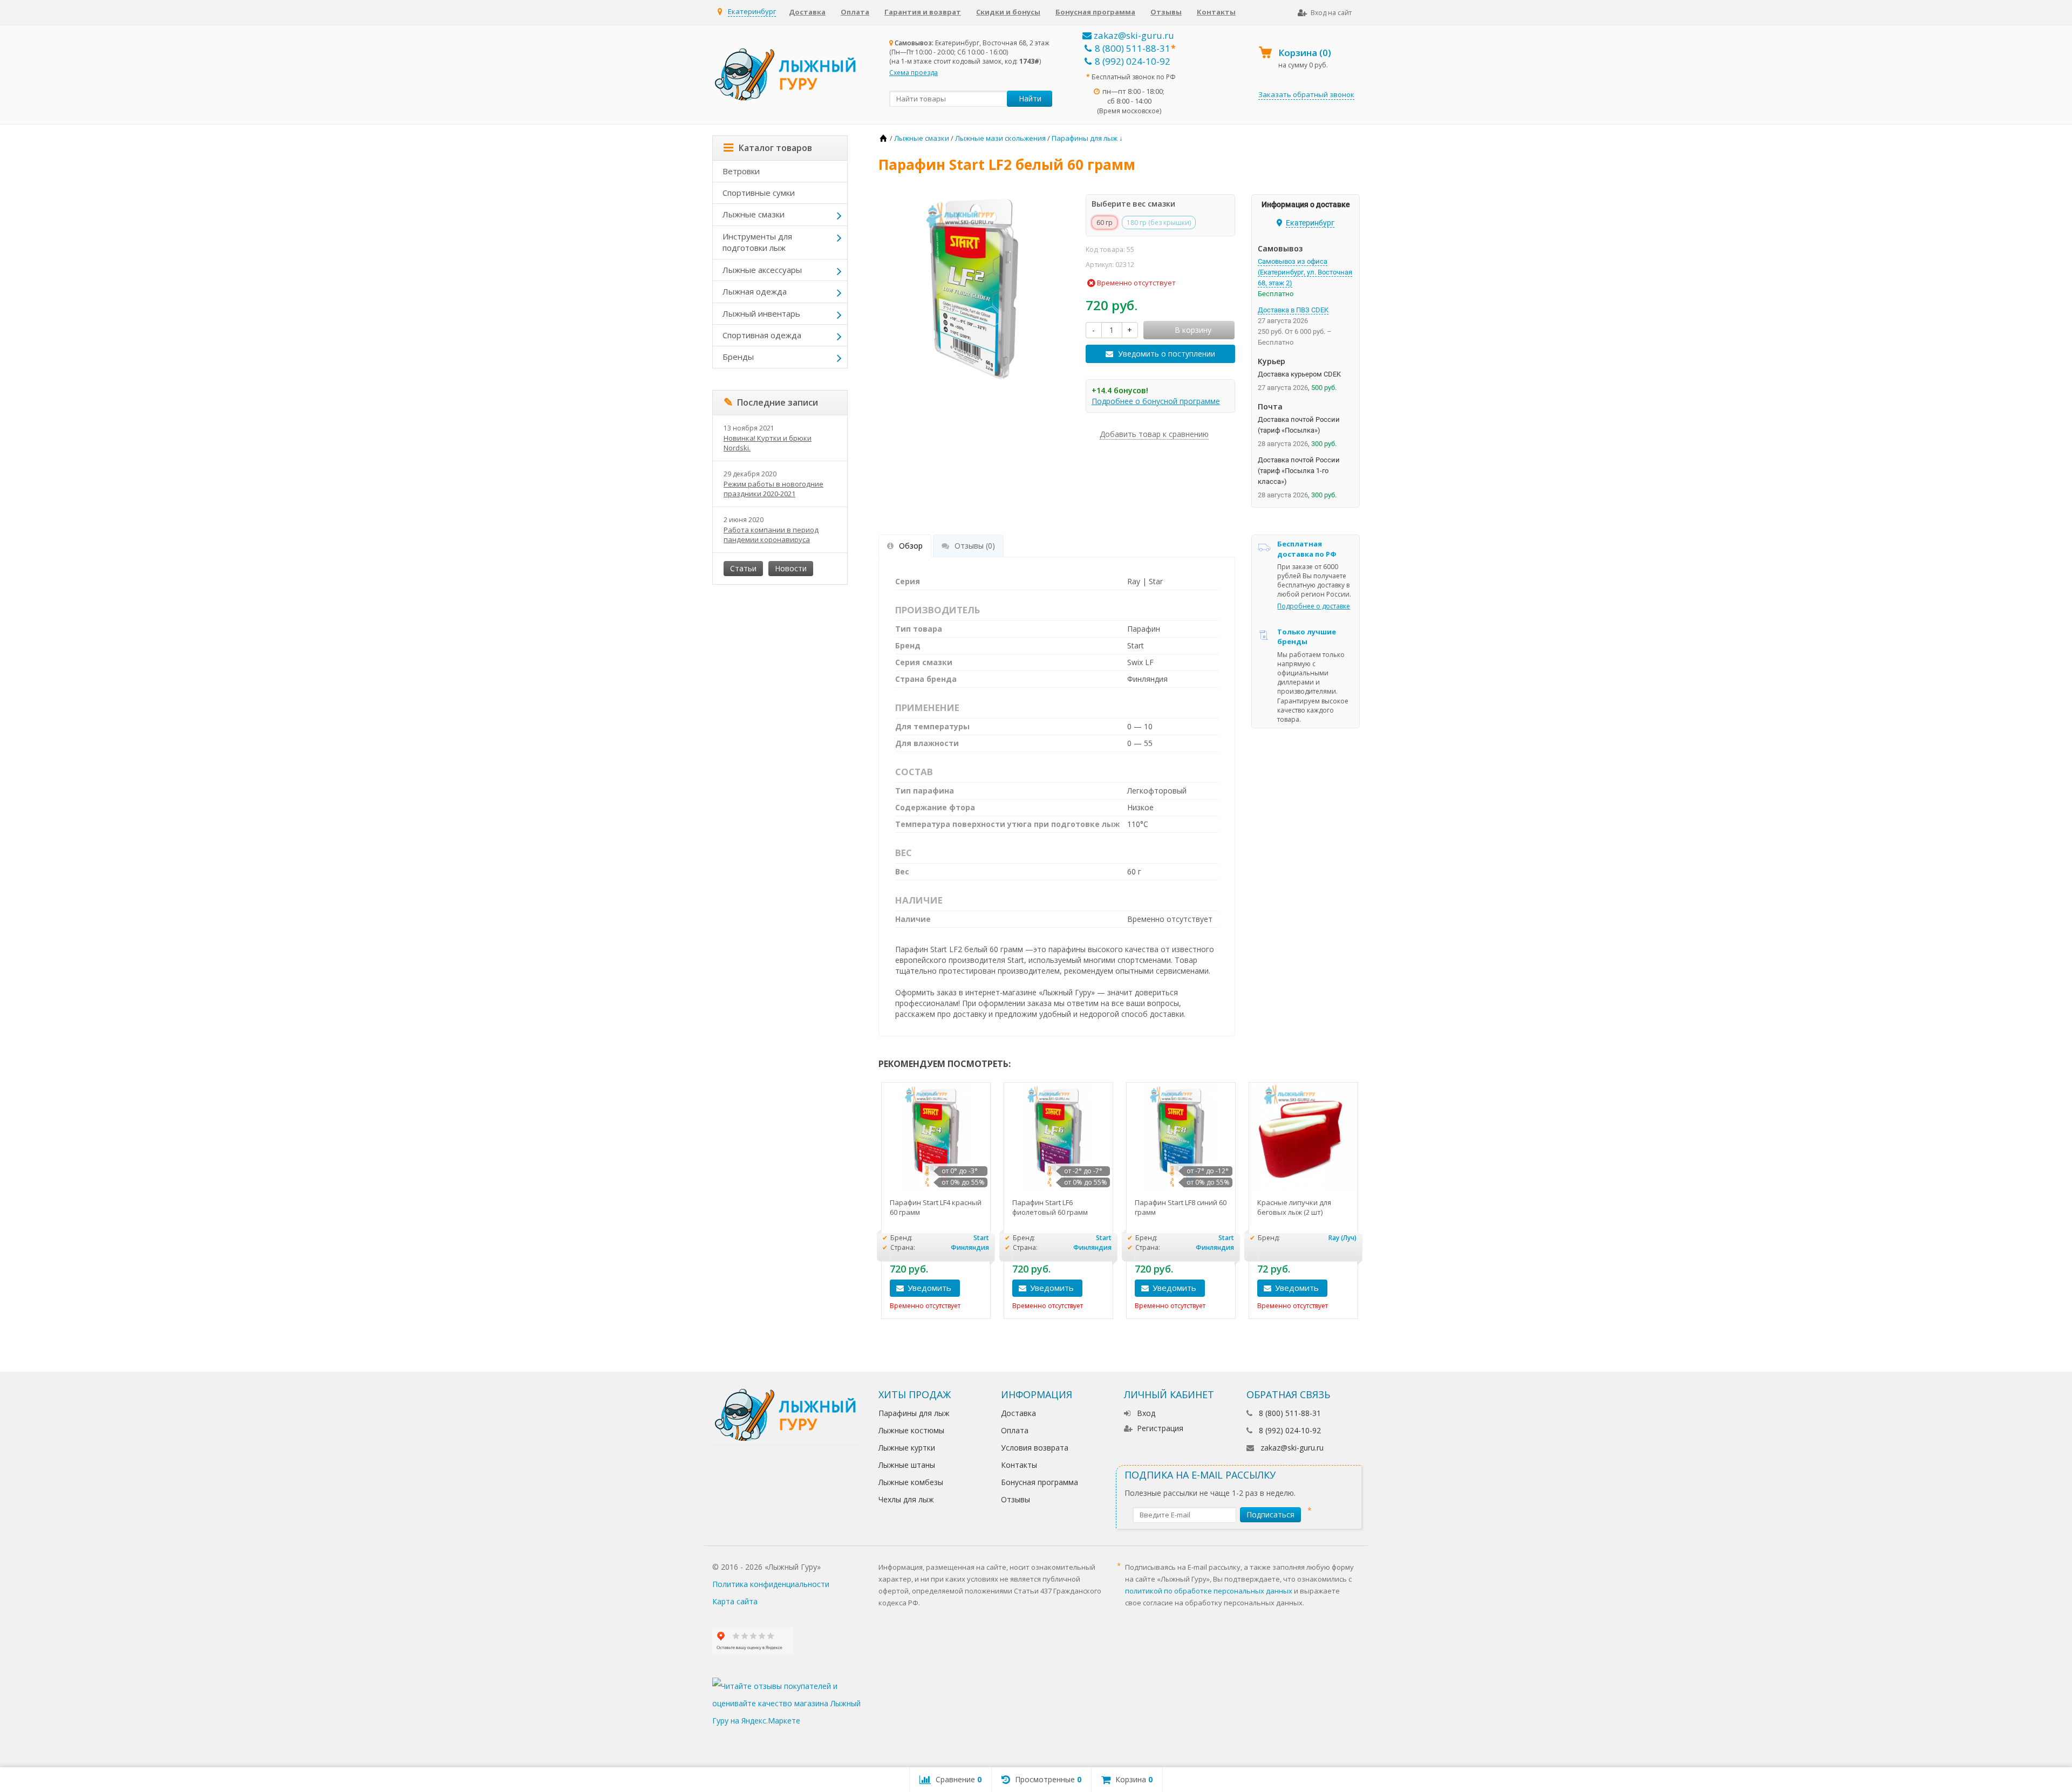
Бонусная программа (1095, 12)
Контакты (1216, 12)
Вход (1146, 1413)
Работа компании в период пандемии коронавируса (771, 535)
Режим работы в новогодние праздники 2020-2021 (773, 489)
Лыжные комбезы (911, 1482)
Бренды (738, 357)
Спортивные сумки (759, 193)
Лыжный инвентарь (761, 313)
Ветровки (741, 171)
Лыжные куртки (907, 1448)
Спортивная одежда (762, 335)
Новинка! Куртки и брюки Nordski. (768, 443)
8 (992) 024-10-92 (1133, 61)
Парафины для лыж (914, 1413)
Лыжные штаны (907, 1465)
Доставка (807, 12)
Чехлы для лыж (906, 1499)
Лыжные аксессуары (762, 270)
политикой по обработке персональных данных (1209, 1591)
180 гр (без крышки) (1159, 223)
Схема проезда (914, 73)
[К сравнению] (978, 1288)
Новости (791, 568)
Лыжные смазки (754, 214)
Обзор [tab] (911, 546)
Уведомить (929, 1288)
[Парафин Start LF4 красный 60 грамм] (936, 1137)
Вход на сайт (1331, 13)
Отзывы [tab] (975, 546)
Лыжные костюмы (911, 1430)
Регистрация (1160, 1428)
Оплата (855, 12)
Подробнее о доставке (1314, 606)
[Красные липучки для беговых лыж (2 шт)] (1303, 1137)
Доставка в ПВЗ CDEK (1293, 310)
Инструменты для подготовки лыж (757, 242)
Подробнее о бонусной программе (1156, 401)
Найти (1030, 98)
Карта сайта (735, 1601)
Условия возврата (1035, 1448)
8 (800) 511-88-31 (1133, 48)
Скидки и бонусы (1008, 12)
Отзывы (1166, 12)
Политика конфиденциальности (771, 1584)
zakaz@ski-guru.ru (1133, 35)
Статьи (743, 568)
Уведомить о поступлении (1167, 354)
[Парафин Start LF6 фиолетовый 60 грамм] (1058, 1137)
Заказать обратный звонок (1306, 94)
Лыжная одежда (755, 291)
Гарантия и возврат (923, 12)
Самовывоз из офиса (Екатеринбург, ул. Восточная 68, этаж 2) (1305, 272)
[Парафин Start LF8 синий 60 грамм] (1181, 1137)
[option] (936, 1201)
